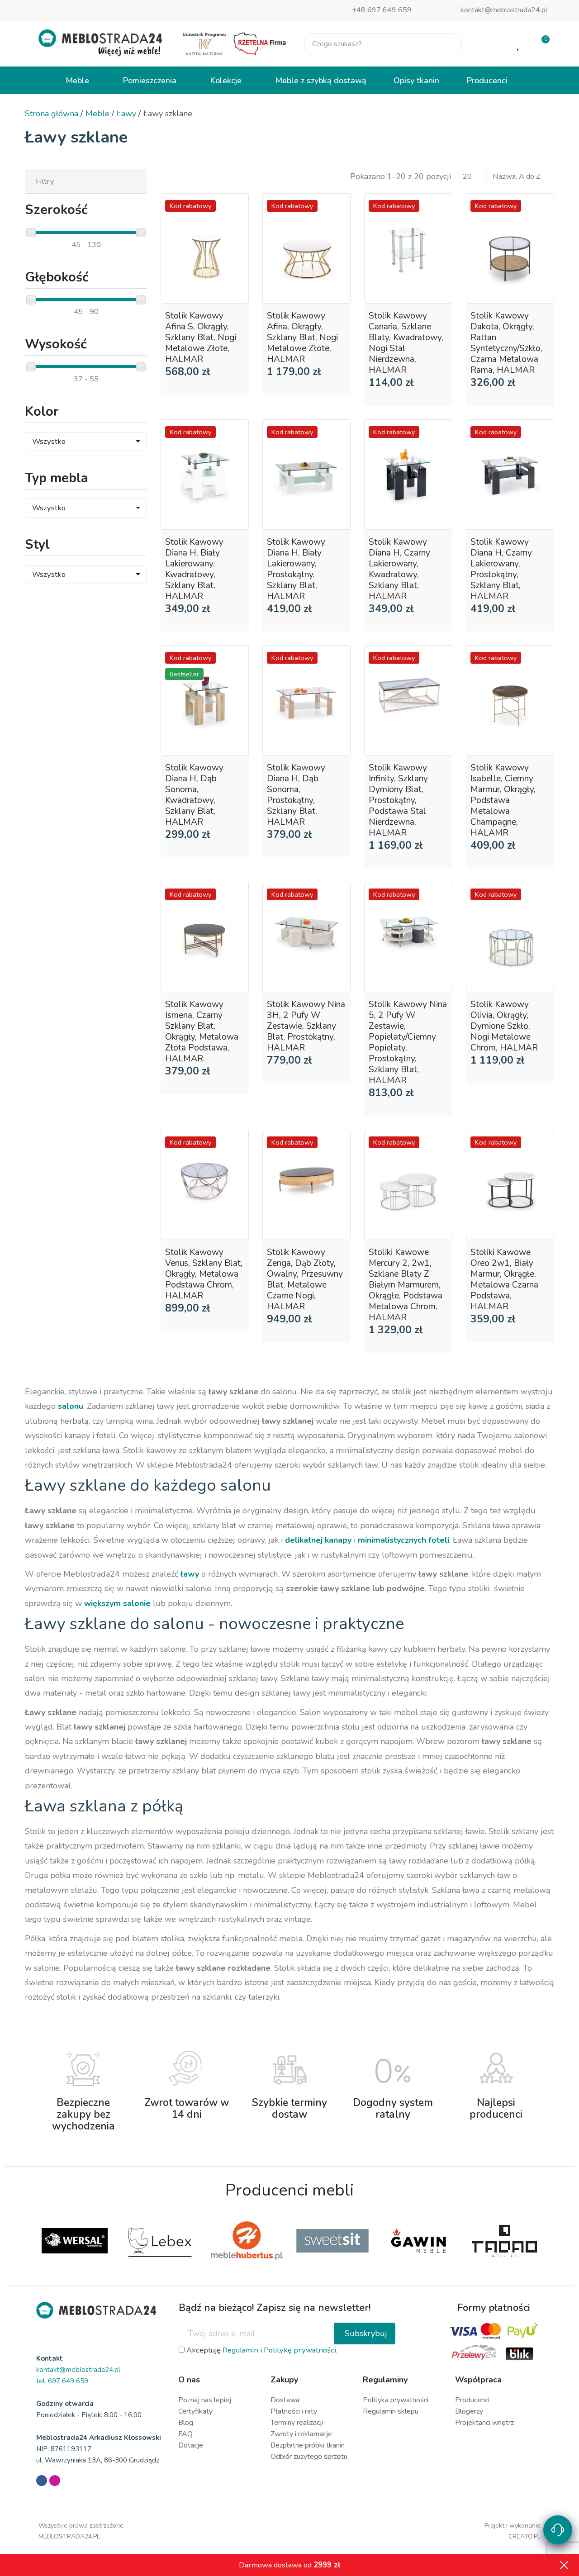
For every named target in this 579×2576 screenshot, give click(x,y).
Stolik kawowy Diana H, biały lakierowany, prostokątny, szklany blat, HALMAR (296, 569)
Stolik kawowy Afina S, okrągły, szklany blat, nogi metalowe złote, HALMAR (201, 337)
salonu (71, 1406)
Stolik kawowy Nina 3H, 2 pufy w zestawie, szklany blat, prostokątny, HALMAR (306, 1026)
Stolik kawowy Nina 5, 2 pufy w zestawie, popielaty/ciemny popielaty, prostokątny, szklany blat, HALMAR (408, 1042)
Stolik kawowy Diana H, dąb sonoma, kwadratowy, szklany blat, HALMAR (194, 795)
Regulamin (240, 2350)
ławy (190, 1574)
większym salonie (117, 1603)
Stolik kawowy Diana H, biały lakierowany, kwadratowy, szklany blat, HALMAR (194, 569)
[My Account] (490, 44)
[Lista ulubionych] (519, 44)
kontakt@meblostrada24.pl (504, 10)
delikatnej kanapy (318, 1540)
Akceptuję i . (261, 2350)
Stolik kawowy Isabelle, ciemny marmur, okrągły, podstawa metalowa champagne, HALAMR (503, 800)
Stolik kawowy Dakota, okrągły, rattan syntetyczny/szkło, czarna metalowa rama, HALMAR (506, 343)
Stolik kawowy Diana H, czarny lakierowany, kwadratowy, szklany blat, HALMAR (399, 569)
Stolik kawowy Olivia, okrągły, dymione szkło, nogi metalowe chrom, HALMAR (504, 1026)
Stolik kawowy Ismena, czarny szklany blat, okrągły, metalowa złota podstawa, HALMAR (202, 1031)
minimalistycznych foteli (403, 1540)
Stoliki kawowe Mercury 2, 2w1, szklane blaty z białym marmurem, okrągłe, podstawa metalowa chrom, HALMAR (406, 1285)
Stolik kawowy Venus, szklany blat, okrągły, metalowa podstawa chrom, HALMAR (204, 1274)
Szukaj (447, 44)
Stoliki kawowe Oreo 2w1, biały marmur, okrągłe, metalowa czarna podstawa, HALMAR (504, 1279)
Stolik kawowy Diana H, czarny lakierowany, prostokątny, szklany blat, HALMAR (501, 569)
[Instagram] (55, 2481)
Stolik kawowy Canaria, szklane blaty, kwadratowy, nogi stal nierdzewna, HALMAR (406, 343)
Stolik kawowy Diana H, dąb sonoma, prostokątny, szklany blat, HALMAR (296, 795)
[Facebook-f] (42, 2481)
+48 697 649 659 (382, 10)
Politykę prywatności (300, 2350)
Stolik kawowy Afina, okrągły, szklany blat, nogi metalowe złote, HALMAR (302, 337)
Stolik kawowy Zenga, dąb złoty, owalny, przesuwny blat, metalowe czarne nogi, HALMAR (305, 1279)
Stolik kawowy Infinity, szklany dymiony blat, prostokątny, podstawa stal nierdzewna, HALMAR (398, 800)
